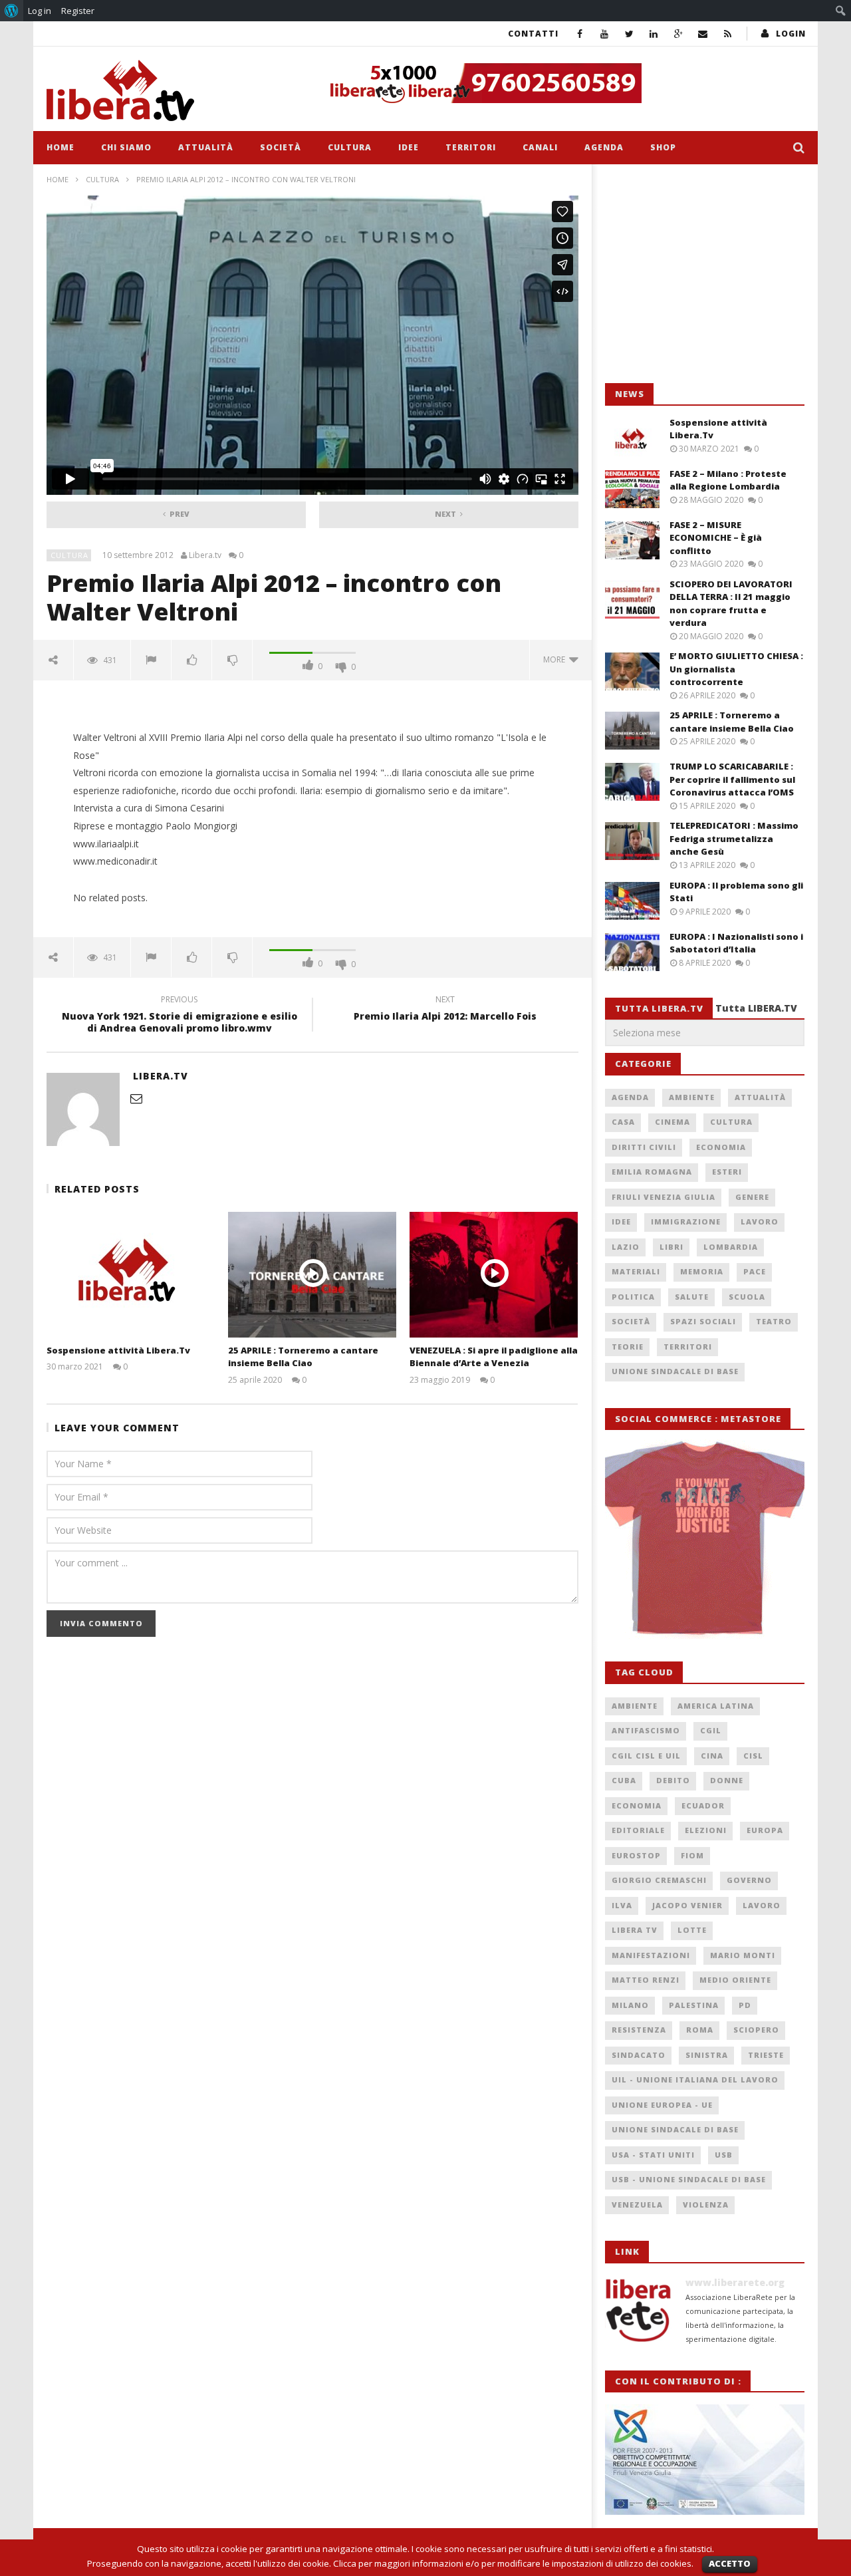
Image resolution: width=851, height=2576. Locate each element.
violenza (706, 2205)
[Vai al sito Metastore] (705, 1538)
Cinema (672, 1122)
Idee (409, 147)
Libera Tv (635, 1930)
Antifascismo (646, 1730)
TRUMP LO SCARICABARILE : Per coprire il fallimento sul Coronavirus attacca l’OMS (732, 779)
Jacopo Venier (687, 1905)
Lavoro (760, 1221)
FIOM (692, 1855)
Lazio (626, 1247)
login (791, 34)
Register (78, 11)
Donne (727, 1780)
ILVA (622, 1905)
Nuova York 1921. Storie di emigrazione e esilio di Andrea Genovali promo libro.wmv (180, 1016)
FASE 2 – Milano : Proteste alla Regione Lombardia (728, 480)
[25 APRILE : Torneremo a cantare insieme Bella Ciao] (312, 1275)
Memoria (702, 1271)
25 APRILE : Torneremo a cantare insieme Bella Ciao (303, 1357)
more (556, 659)
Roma (700, 2030)
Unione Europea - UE (662, 2105)
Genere (752, 1197)
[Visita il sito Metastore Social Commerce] (562, 83)
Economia (721, 1147)
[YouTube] (605, 34)
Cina (712, 1756)
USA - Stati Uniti (653, 2155)
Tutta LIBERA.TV (756, 1008)
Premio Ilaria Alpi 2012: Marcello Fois (445, 1010)
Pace (755, 1271)
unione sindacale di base (675, 2129)
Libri (671, 1247)
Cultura (350, 147)
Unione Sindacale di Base (675, 1371)
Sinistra (707, 2055)
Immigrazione (686, 1221)
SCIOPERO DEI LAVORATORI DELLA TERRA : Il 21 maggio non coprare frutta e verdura (731, 604)
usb (724, 2155)
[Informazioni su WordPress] (12, 11)
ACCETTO (730, 2563)
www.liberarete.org (735, 2282)
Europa (765, 1830)
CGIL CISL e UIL (646, 1756)
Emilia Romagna (652, 1172)
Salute (692, 1297)
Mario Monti (743, 1955)
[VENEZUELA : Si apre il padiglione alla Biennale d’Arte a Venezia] (494, 1275)
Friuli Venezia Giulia (664, 1197)
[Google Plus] (678, 34)
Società (281, 147)
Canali (540, 147)
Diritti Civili (644, 1147)
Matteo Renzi (646, 1980)
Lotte (692, 1930)
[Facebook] (580, 34)
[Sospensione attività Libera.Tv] (131, 1275)
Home (61, 147)
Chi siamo (126, 147)
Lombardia (731, 1247)
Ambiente (692, 1097)
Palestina (694, 2005)
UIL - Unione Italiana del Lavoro (695, 2079)
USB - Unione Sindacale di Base (689, 2179)
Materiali (636, 1271)
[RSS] (728, 34)
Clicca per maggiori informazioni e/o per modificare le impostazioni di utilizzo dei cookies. (513, 2563)
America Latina (716, 1706)
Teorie (628, 1347)
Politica (633, 1297)
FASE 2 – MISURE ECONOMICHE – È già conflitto (716, 538)
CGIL (711, 1730)
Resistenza (639, 2030)
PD (745, 2005)
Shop (663, 147)
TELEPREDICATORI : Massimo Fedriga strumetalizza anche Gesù (734, 838)
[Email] (703, 34)
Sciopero (756, 2030)
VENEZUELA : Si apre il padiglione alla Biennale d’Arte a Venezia (494, 1357)
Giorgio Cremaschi (659, 1880)
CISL (753, 1756)
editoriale (638, 1830)
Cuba (624, 1780)
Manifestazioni (651, 1955)
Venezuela (637, 2205)
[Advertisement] (705, 274)
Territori (471, 147)
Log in (40, 11)
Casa (623, 1122)
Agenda (604, 147)
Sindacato (639, 2055)
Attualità (206, 147)
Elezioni (706, 1830)
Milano (630, 2005)
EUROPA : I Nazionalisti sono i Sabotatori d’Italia (736, 943)
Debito (673, 1780)
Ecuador (703, 1805)
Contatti (533, 34)
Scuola (747, 1297)
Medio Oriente (735, 1980)
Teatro (774, 1321)
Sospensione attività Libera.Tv (118, 1350)
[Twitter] (629, 34)
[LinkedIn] (654, 34)
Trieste (766, 2055)
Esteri (727, 1172)
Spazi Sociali (703, 1321)
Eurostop (636, 1855)
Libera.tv (205, 555)
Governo (749, 1880)
